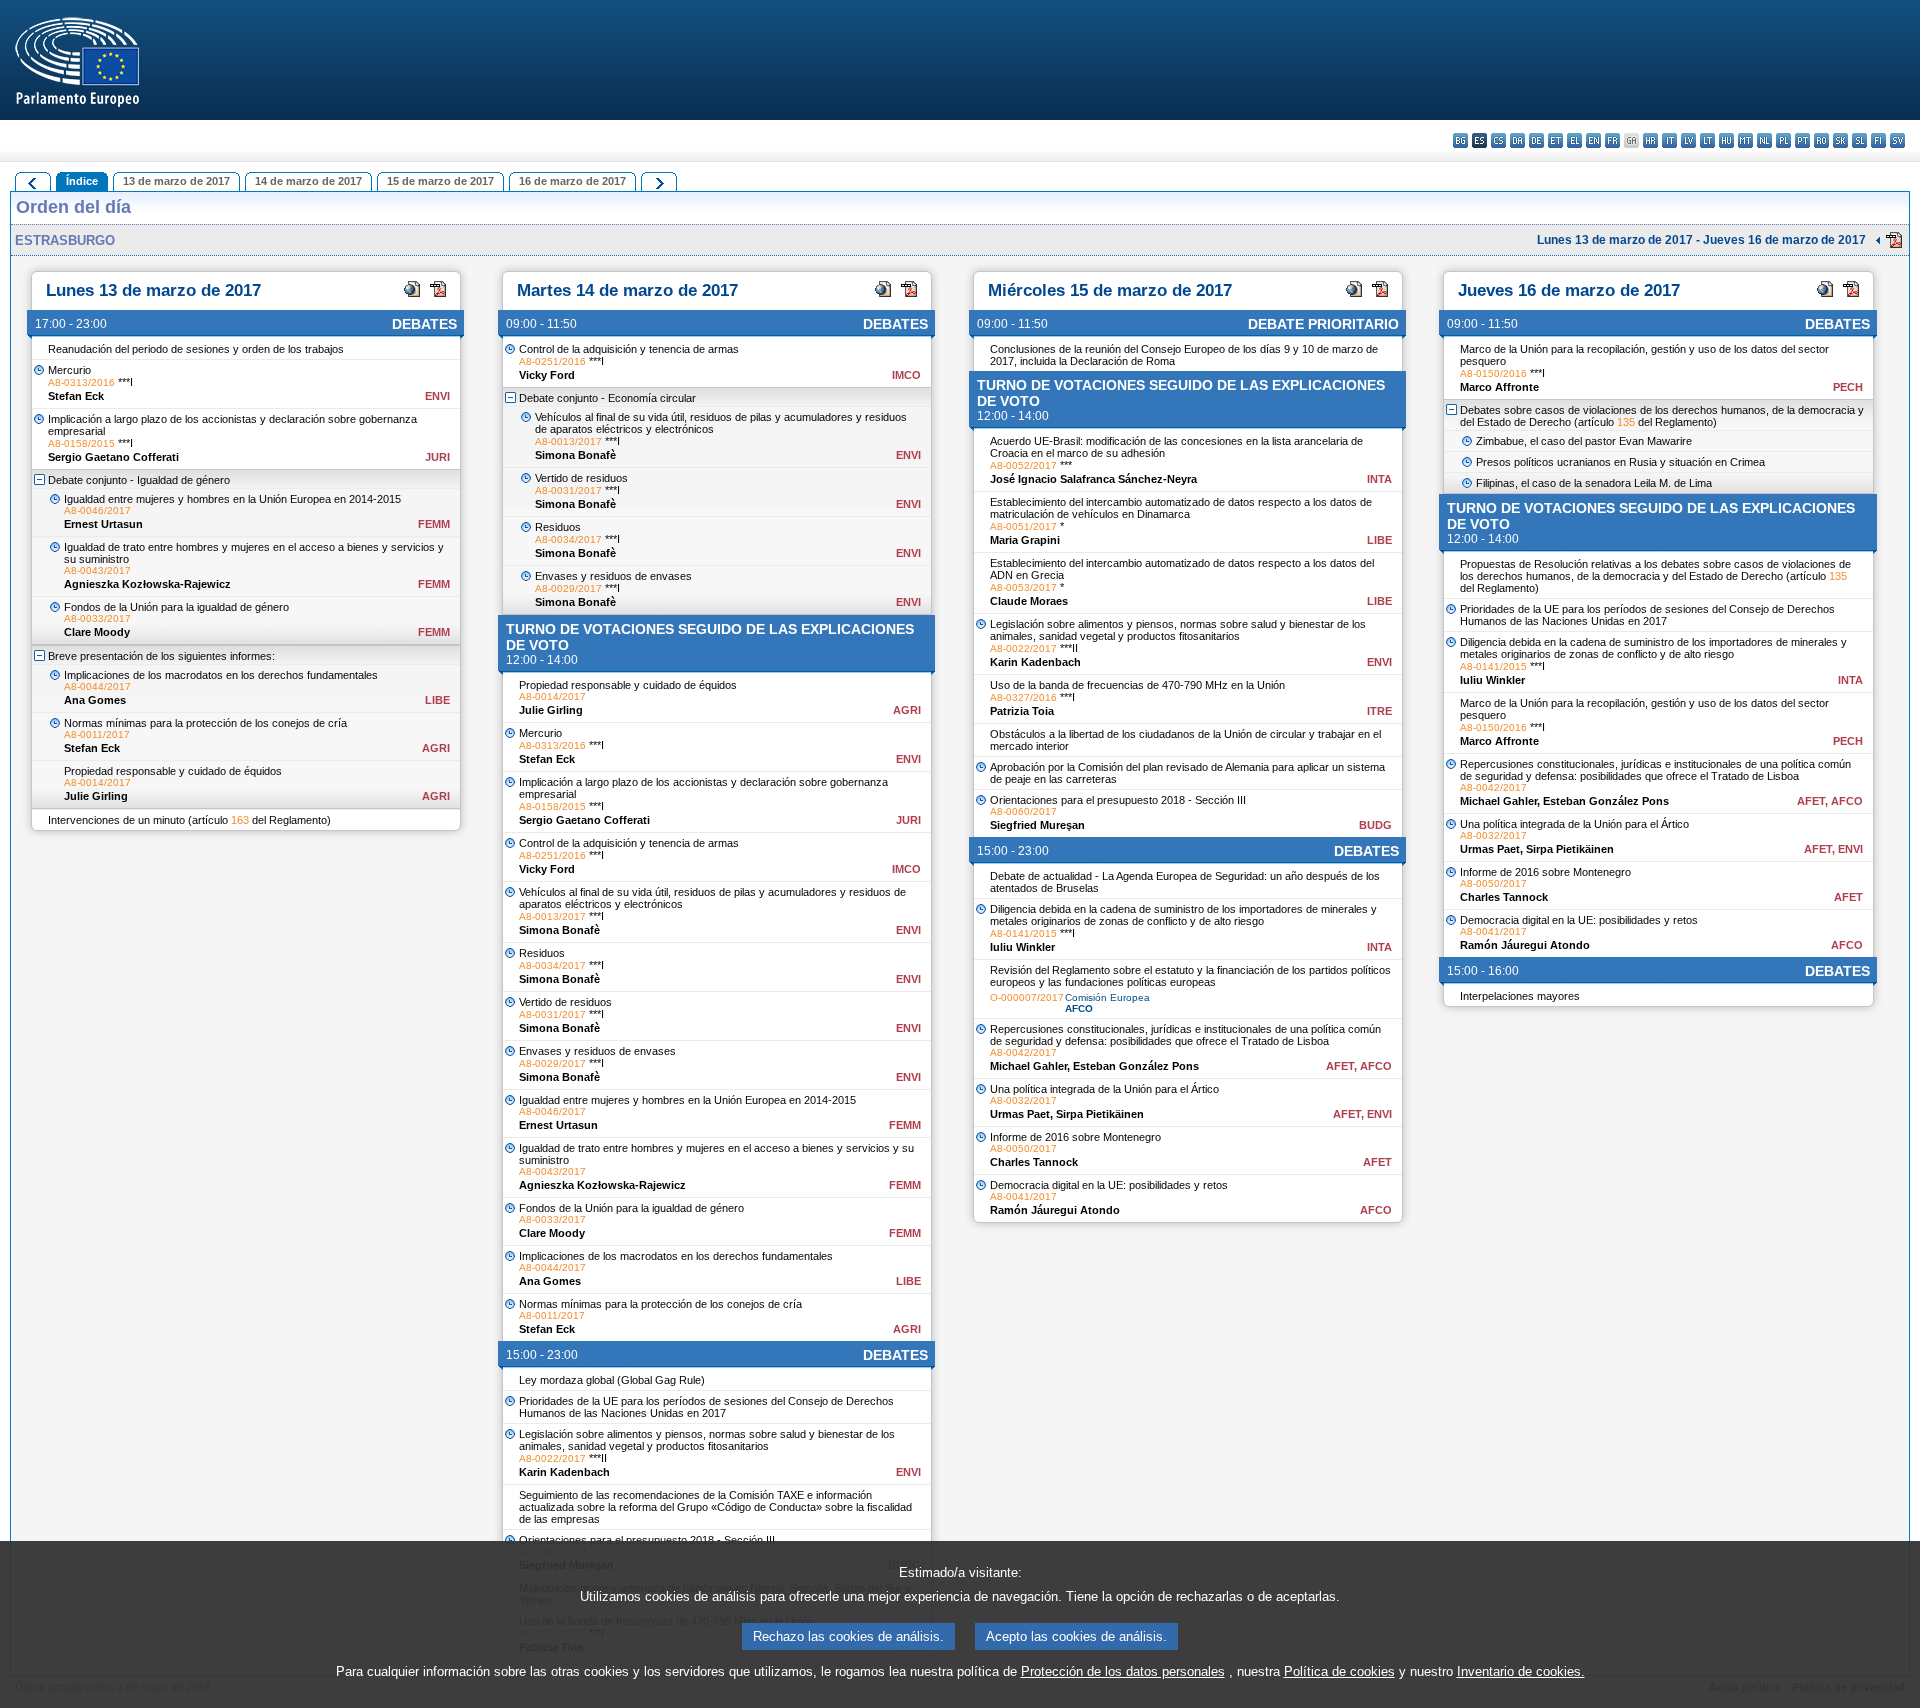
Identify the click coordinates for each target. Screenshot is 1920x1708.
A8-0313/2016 (81, 382)
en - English (1593, 140)
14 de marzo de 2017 (308, 181)
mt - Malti (1745, 140)
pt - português (1802, 140)
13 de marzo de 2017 (176, 181)
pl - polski (1783, 140)
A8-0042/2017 (1023, 1052)
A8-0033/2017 (97, 618)
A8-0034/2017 (568, 539)
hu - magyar (1726, 140)
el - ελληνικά (1574, 140)
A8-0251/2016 (552, 361)
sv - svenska (1897, 140)
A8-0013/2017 (568, 441)
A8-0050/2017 (1023, 1148)
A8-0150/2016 (1493, 373)
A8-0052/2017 (1023, 465)
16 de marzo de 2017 (572, 181)
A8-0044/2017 (97, 686)
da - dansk (1517, 140)
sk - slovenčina (1840, 140)
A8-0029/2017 (568, 588)
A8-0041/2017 (1023, 1196)
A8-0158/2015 (81, 443)
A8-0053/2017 (1023, 587)
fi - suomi (1878, 140)
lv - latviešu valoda (1688, 140)
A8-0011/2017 (97, 734)
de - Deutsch (1536, 140)
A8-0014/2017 (97, 782)
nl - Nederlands (1764, 140)
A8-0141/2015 (1023, 933)
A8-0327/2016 (1023, 697)
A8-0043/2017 (97, 570)
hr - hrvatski (1650, 140)
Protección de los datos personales (1123, 1671)
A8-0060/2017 (1023, 811)
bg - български (1460, 140)
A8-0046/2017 (97, 510)
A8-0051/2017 (1023, 526)
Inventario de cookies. (1521, 1671)
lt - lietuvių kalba (1707, 140)
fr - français (1612, 140)
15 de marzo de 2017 (440, 181)
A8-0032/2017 (1023, 1100)
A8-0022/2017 (552, 1458)
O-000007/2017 (1027, 997)
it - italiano (1669, 140)
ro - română (1821, 140)
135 (1626, 422)
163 (240, 820)
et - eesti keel (1555, 140)
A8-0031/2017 (568, 490)
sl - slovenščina (1859, 140)
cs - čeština (1498, 140)
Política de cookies (1339, 1671)
